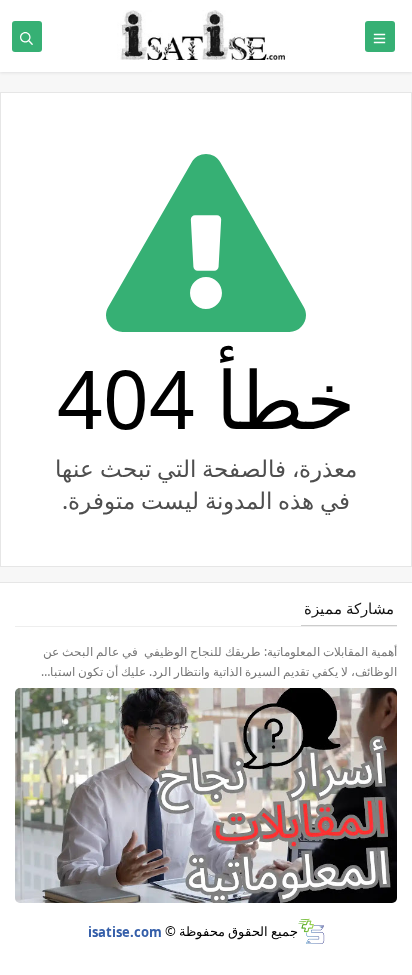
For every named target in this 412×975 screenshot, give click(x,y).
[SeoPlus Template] (311, 931)
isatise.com (125, 931)
